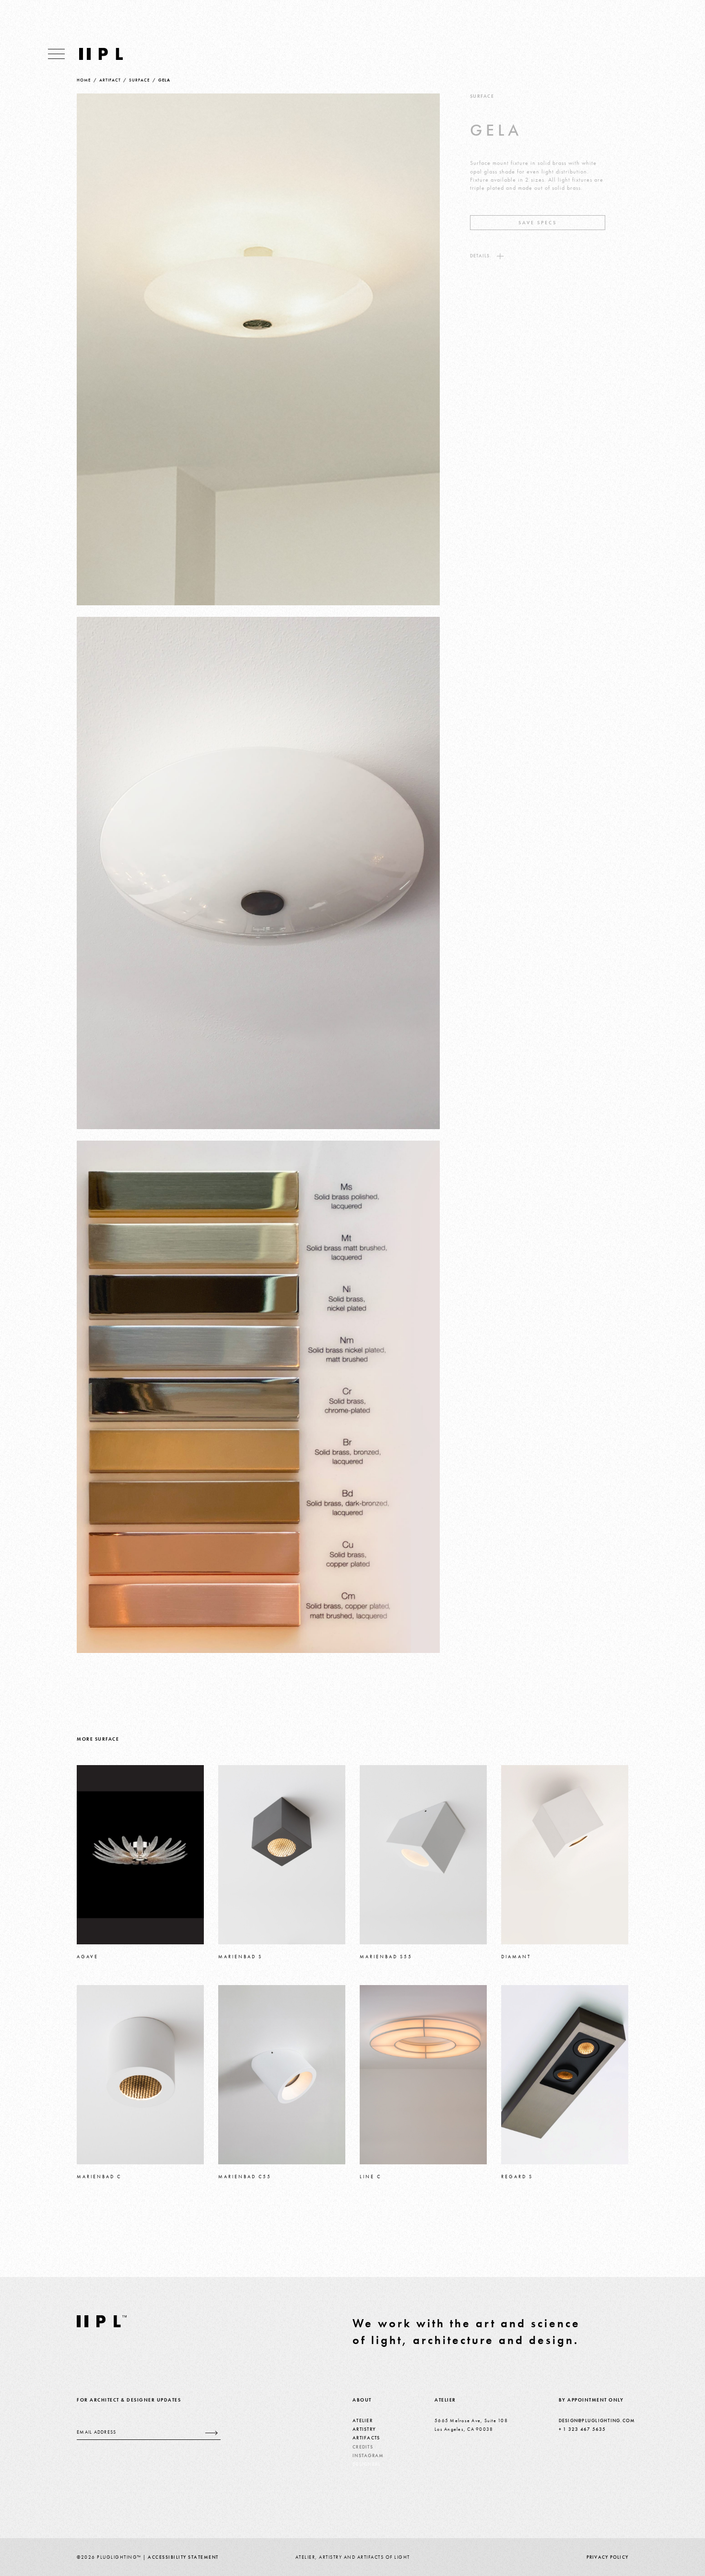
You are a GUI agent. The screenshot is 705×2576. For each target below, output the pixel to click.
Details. (481, 256)
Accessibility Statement (183, 2557)
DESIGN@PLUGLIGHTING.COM (597, 2420)
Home (84, 80)
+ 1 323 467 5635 (582, 2429)
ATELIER (363, 2420)
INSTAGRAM (368, 2455)
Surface (140, 80)
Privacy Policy (608, 2557)
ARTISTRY (364, 2429)
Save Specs (538, 223)
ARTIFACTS (366, 2438)
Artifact (110, 80)
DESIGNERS (367, 2464)
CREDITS (363, 2447)
